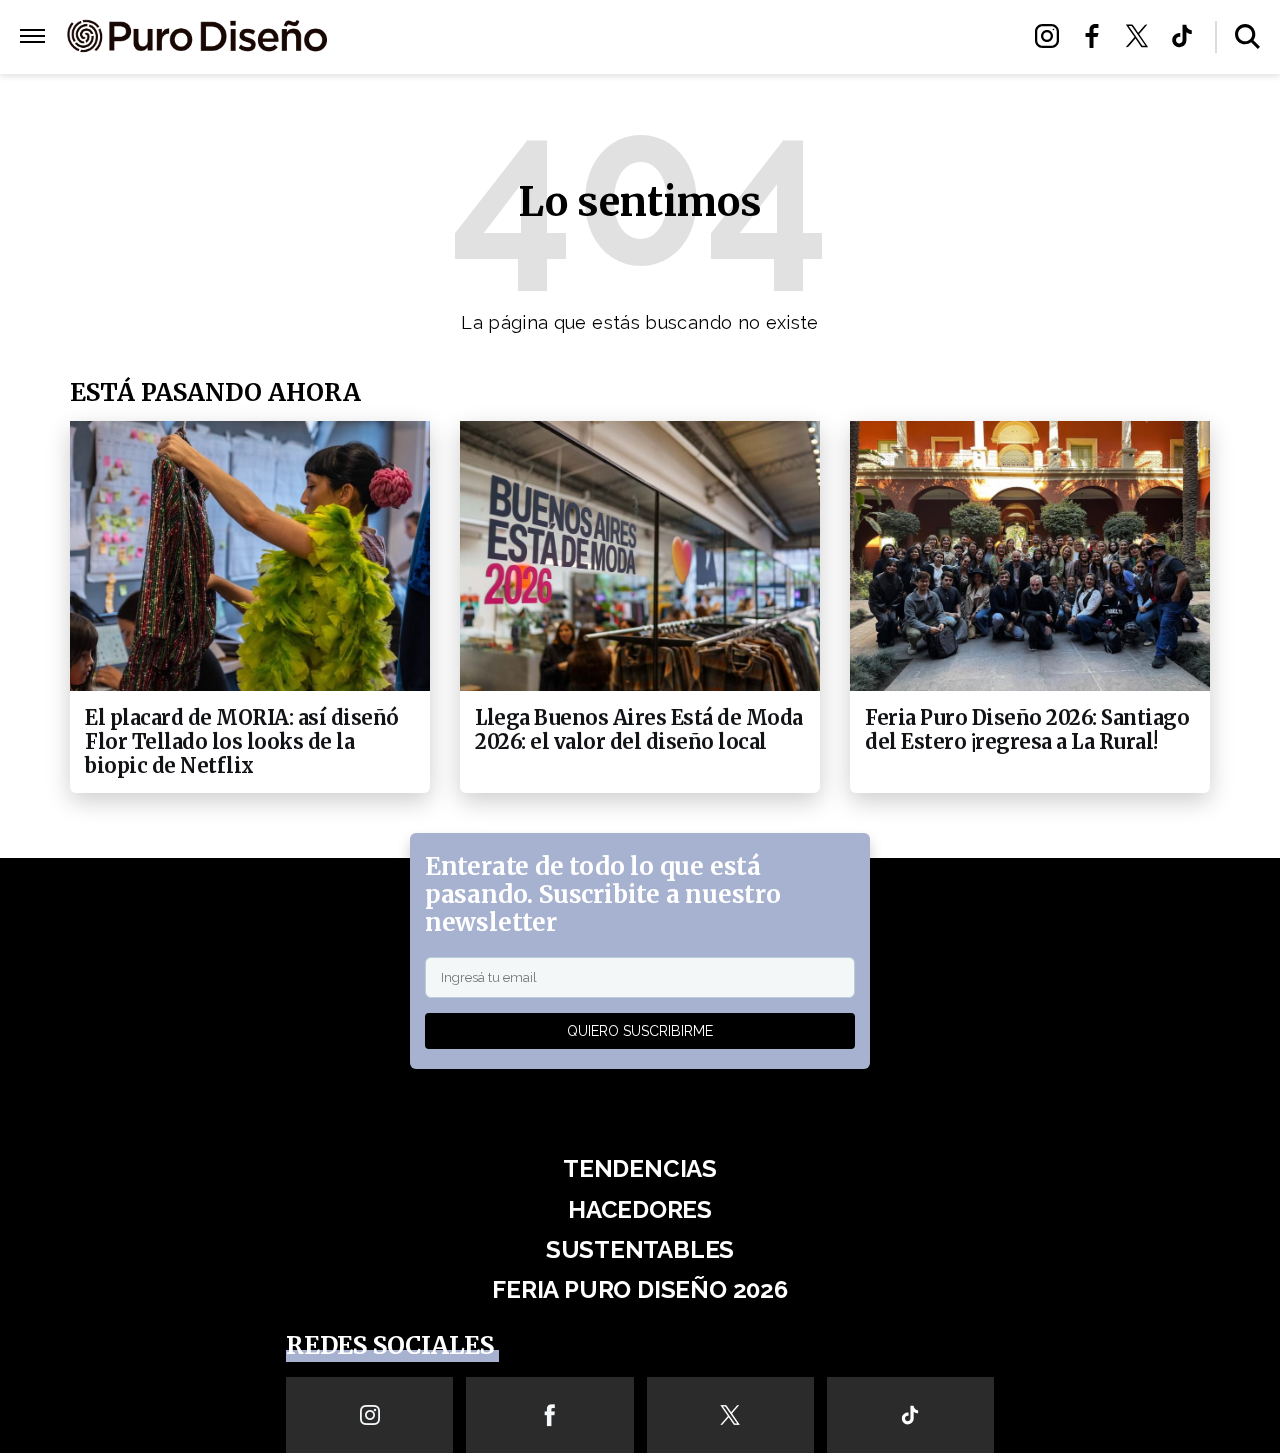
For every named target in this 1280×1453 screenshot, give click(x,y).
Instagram (1052, 36)
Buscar (1247, 36)
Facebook (1097, 36)
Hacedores (552, 37)
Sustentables (679, 37)
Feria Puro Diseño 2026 (858, 37)
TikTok (1187, 36)
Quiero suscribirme (640, 1031)
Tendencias (436, 37)
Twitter (1142, 36)
